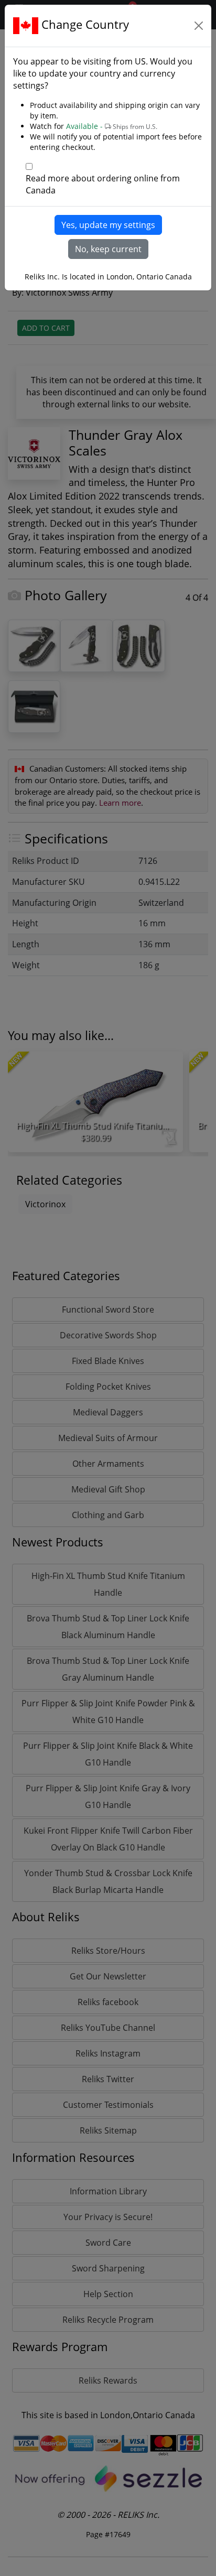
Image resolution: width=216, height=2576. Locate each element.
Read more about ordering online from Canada (103, 184)
